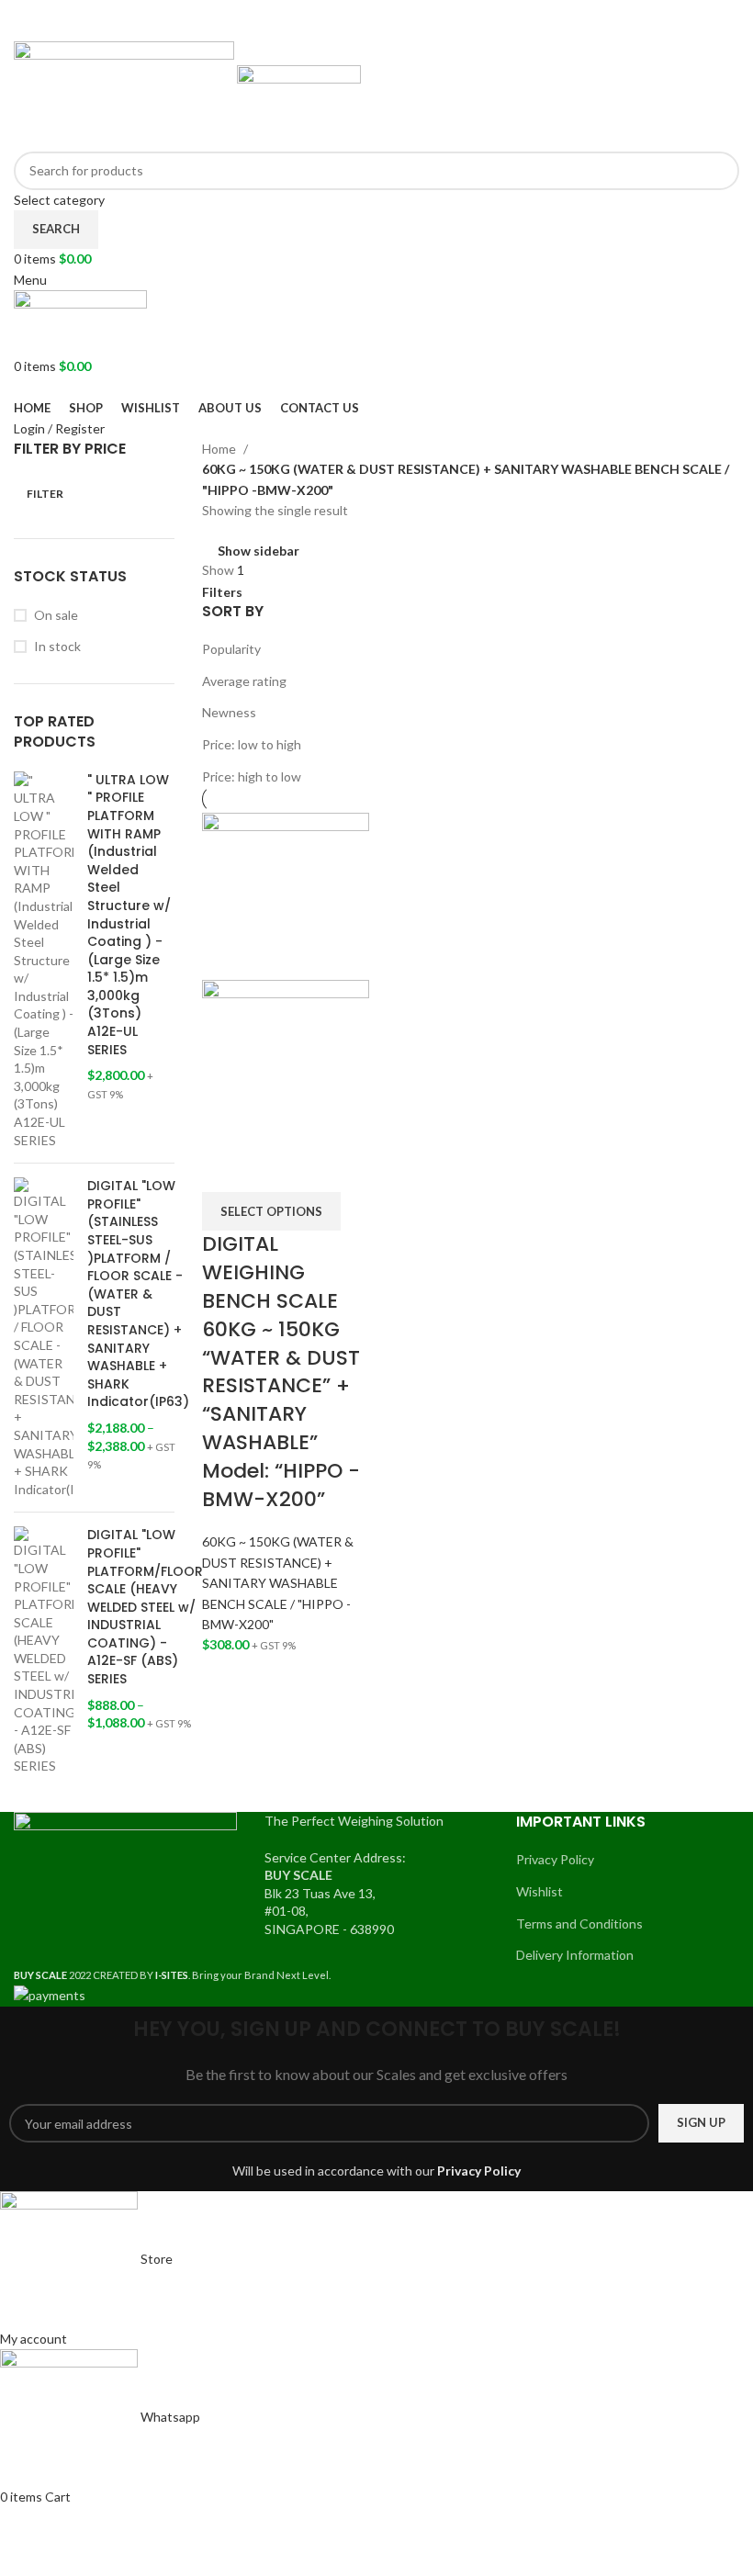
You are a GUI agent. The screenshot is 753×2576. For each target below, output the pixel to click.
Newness (229, 712)
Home (220, 449)
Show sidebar (258, 551)
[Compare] (225, 1169)
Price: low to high (252, 744)
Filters (222, 592)
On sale (56, 615)
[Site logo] (125, 94)
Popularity (231, 649)
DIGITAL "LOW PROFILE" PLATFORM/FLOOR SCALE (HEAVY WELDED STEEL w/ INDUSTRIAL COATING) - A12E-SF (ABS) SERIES (145, 1607)
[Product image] (286, 1061)
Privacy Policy (555, 1859)
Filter (45, 494)
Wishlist (539, 1891)
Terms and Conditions (579, 1924)
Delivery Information (575, 1955)
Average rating (244, 681)
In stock (57, 646)
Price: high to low (252, 776)
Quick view (274, 1169)
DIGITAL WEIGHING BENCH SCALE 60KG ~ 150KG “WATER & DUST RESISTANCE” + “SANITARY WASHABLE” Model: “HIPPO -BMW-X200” (281, 1371)
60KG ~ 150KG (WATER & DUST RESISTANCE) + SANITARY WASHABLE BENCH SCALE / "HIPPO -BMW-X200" (278, 1583)
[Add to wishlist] (322, 1169)
